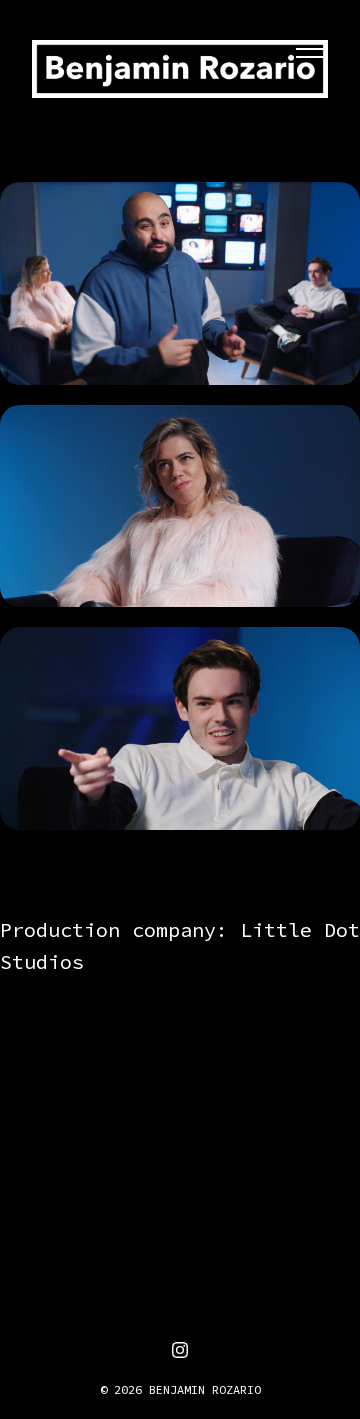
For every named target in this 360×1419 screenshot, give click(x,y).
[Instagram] (180, 1350)
